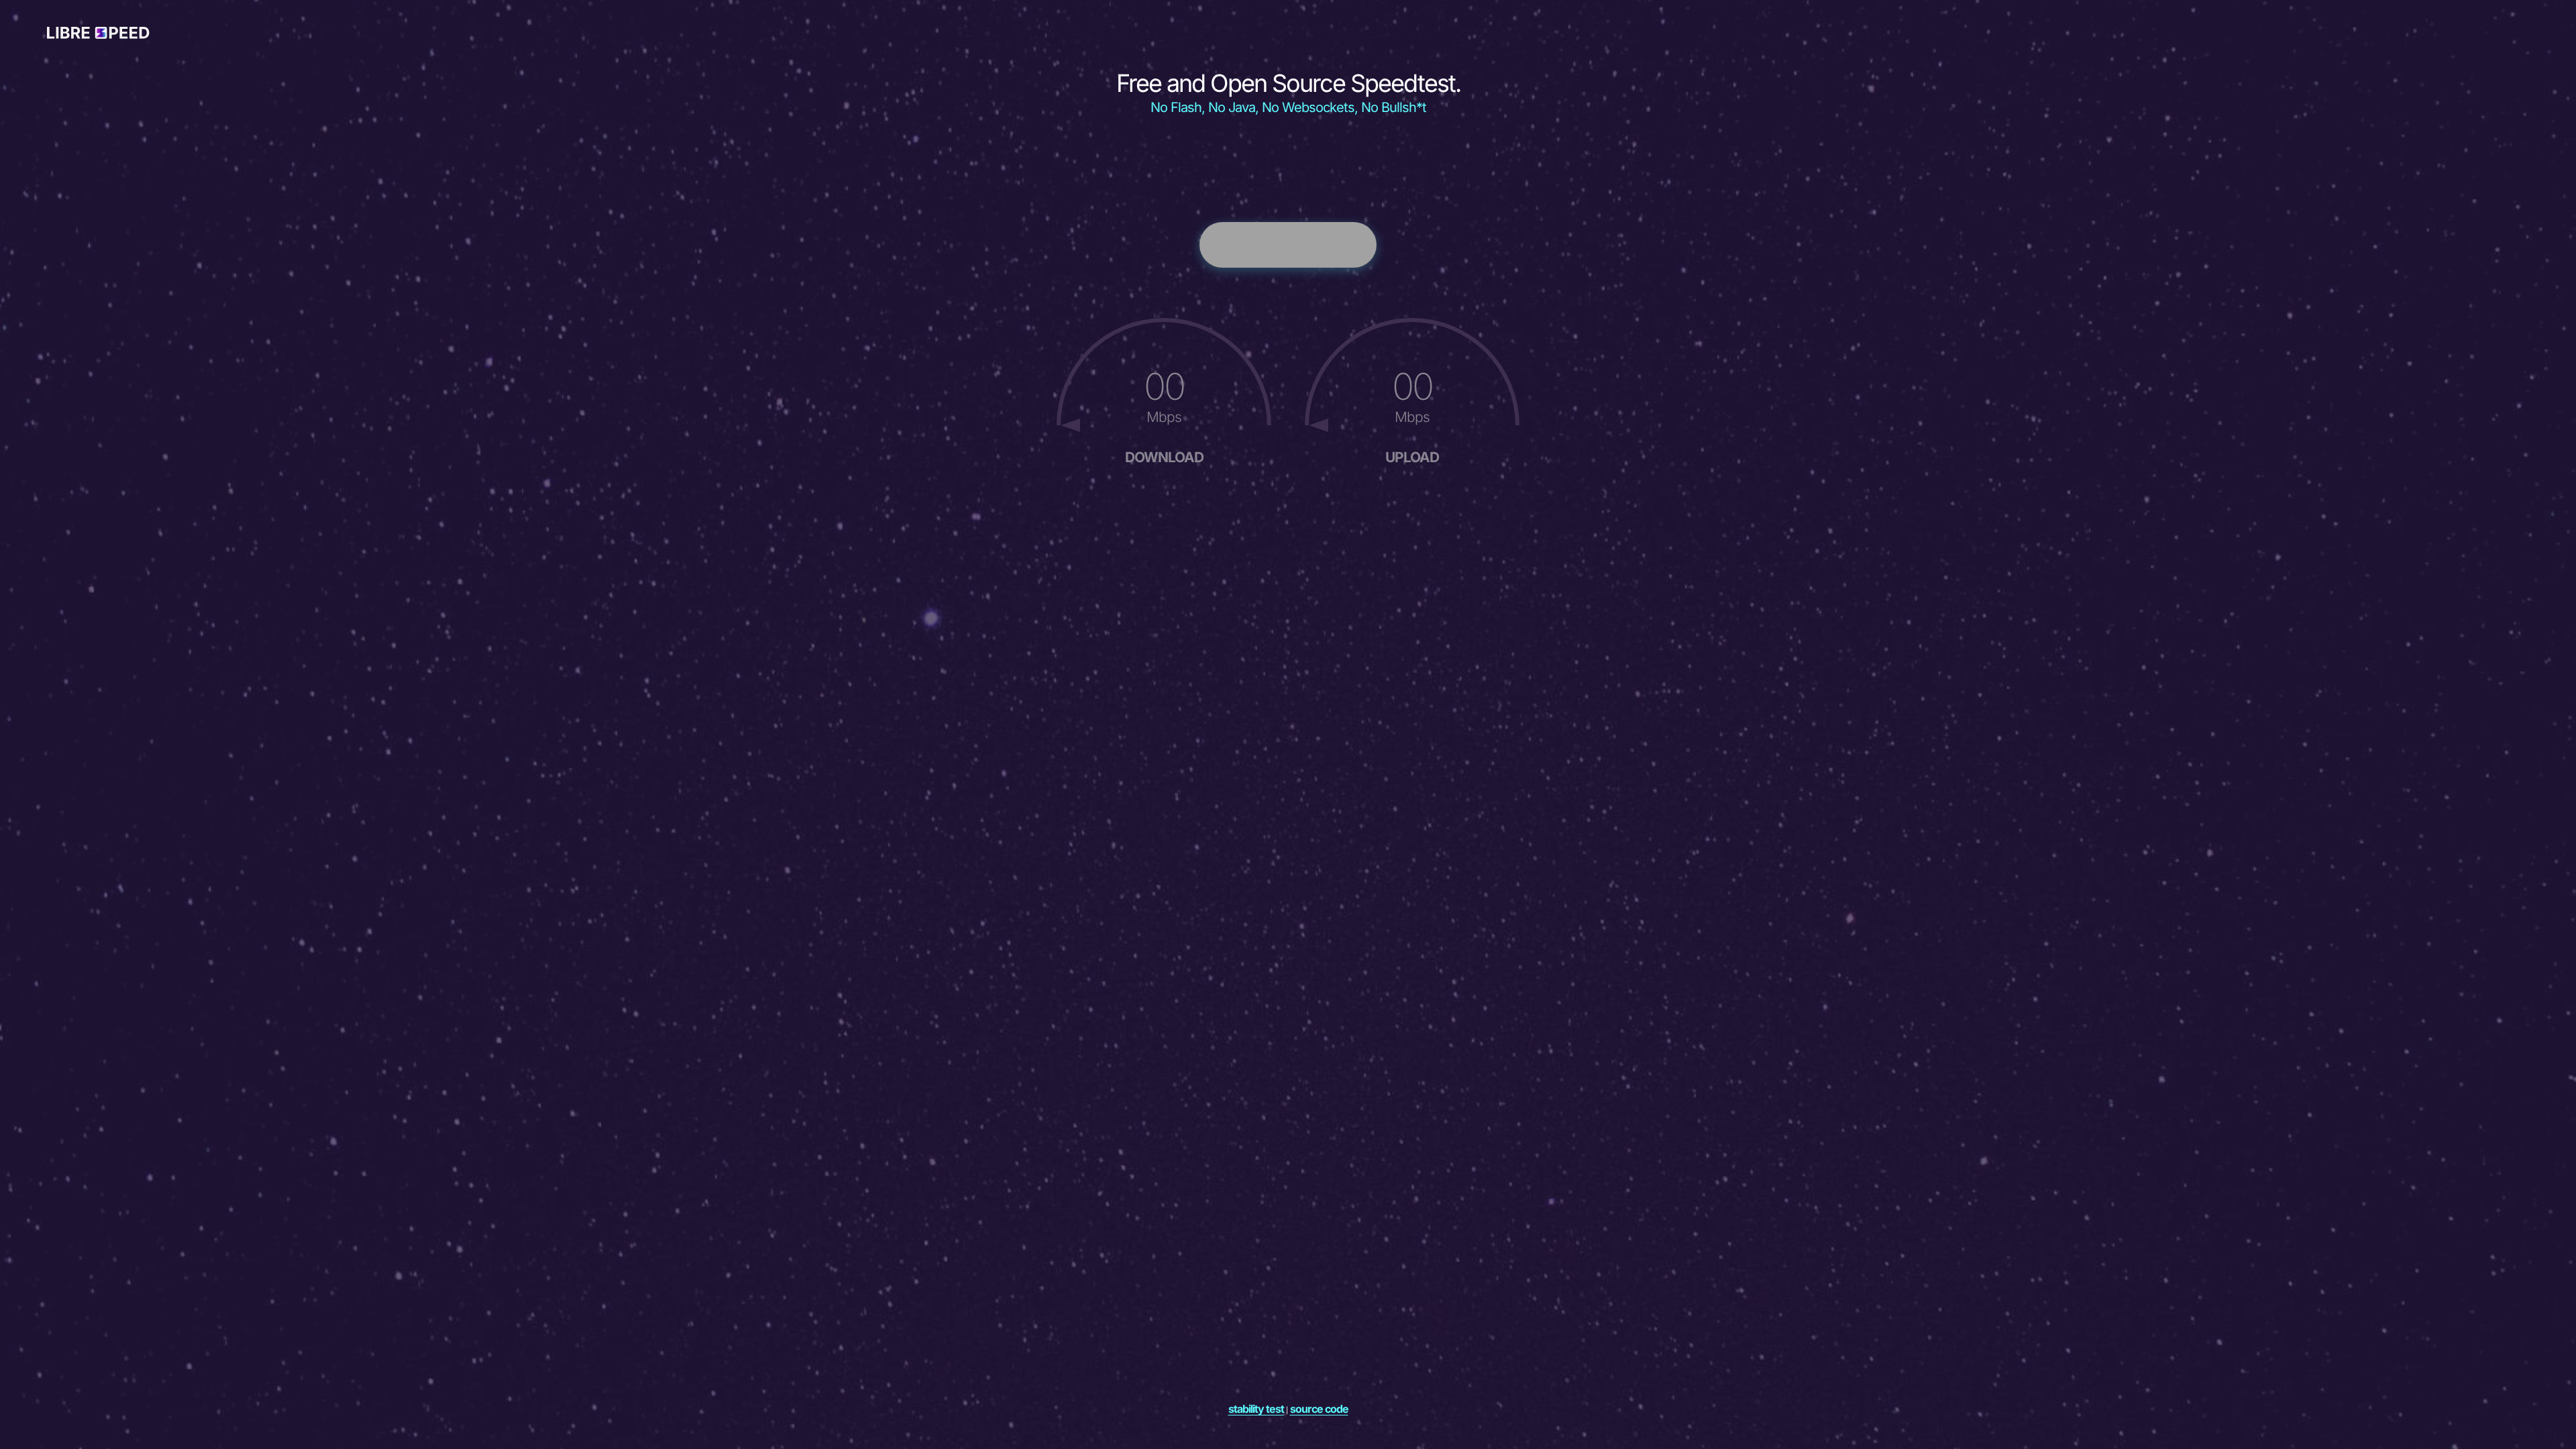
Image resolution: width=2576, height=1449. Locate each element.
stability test (1256, 1409)
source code (1319, 1409)
